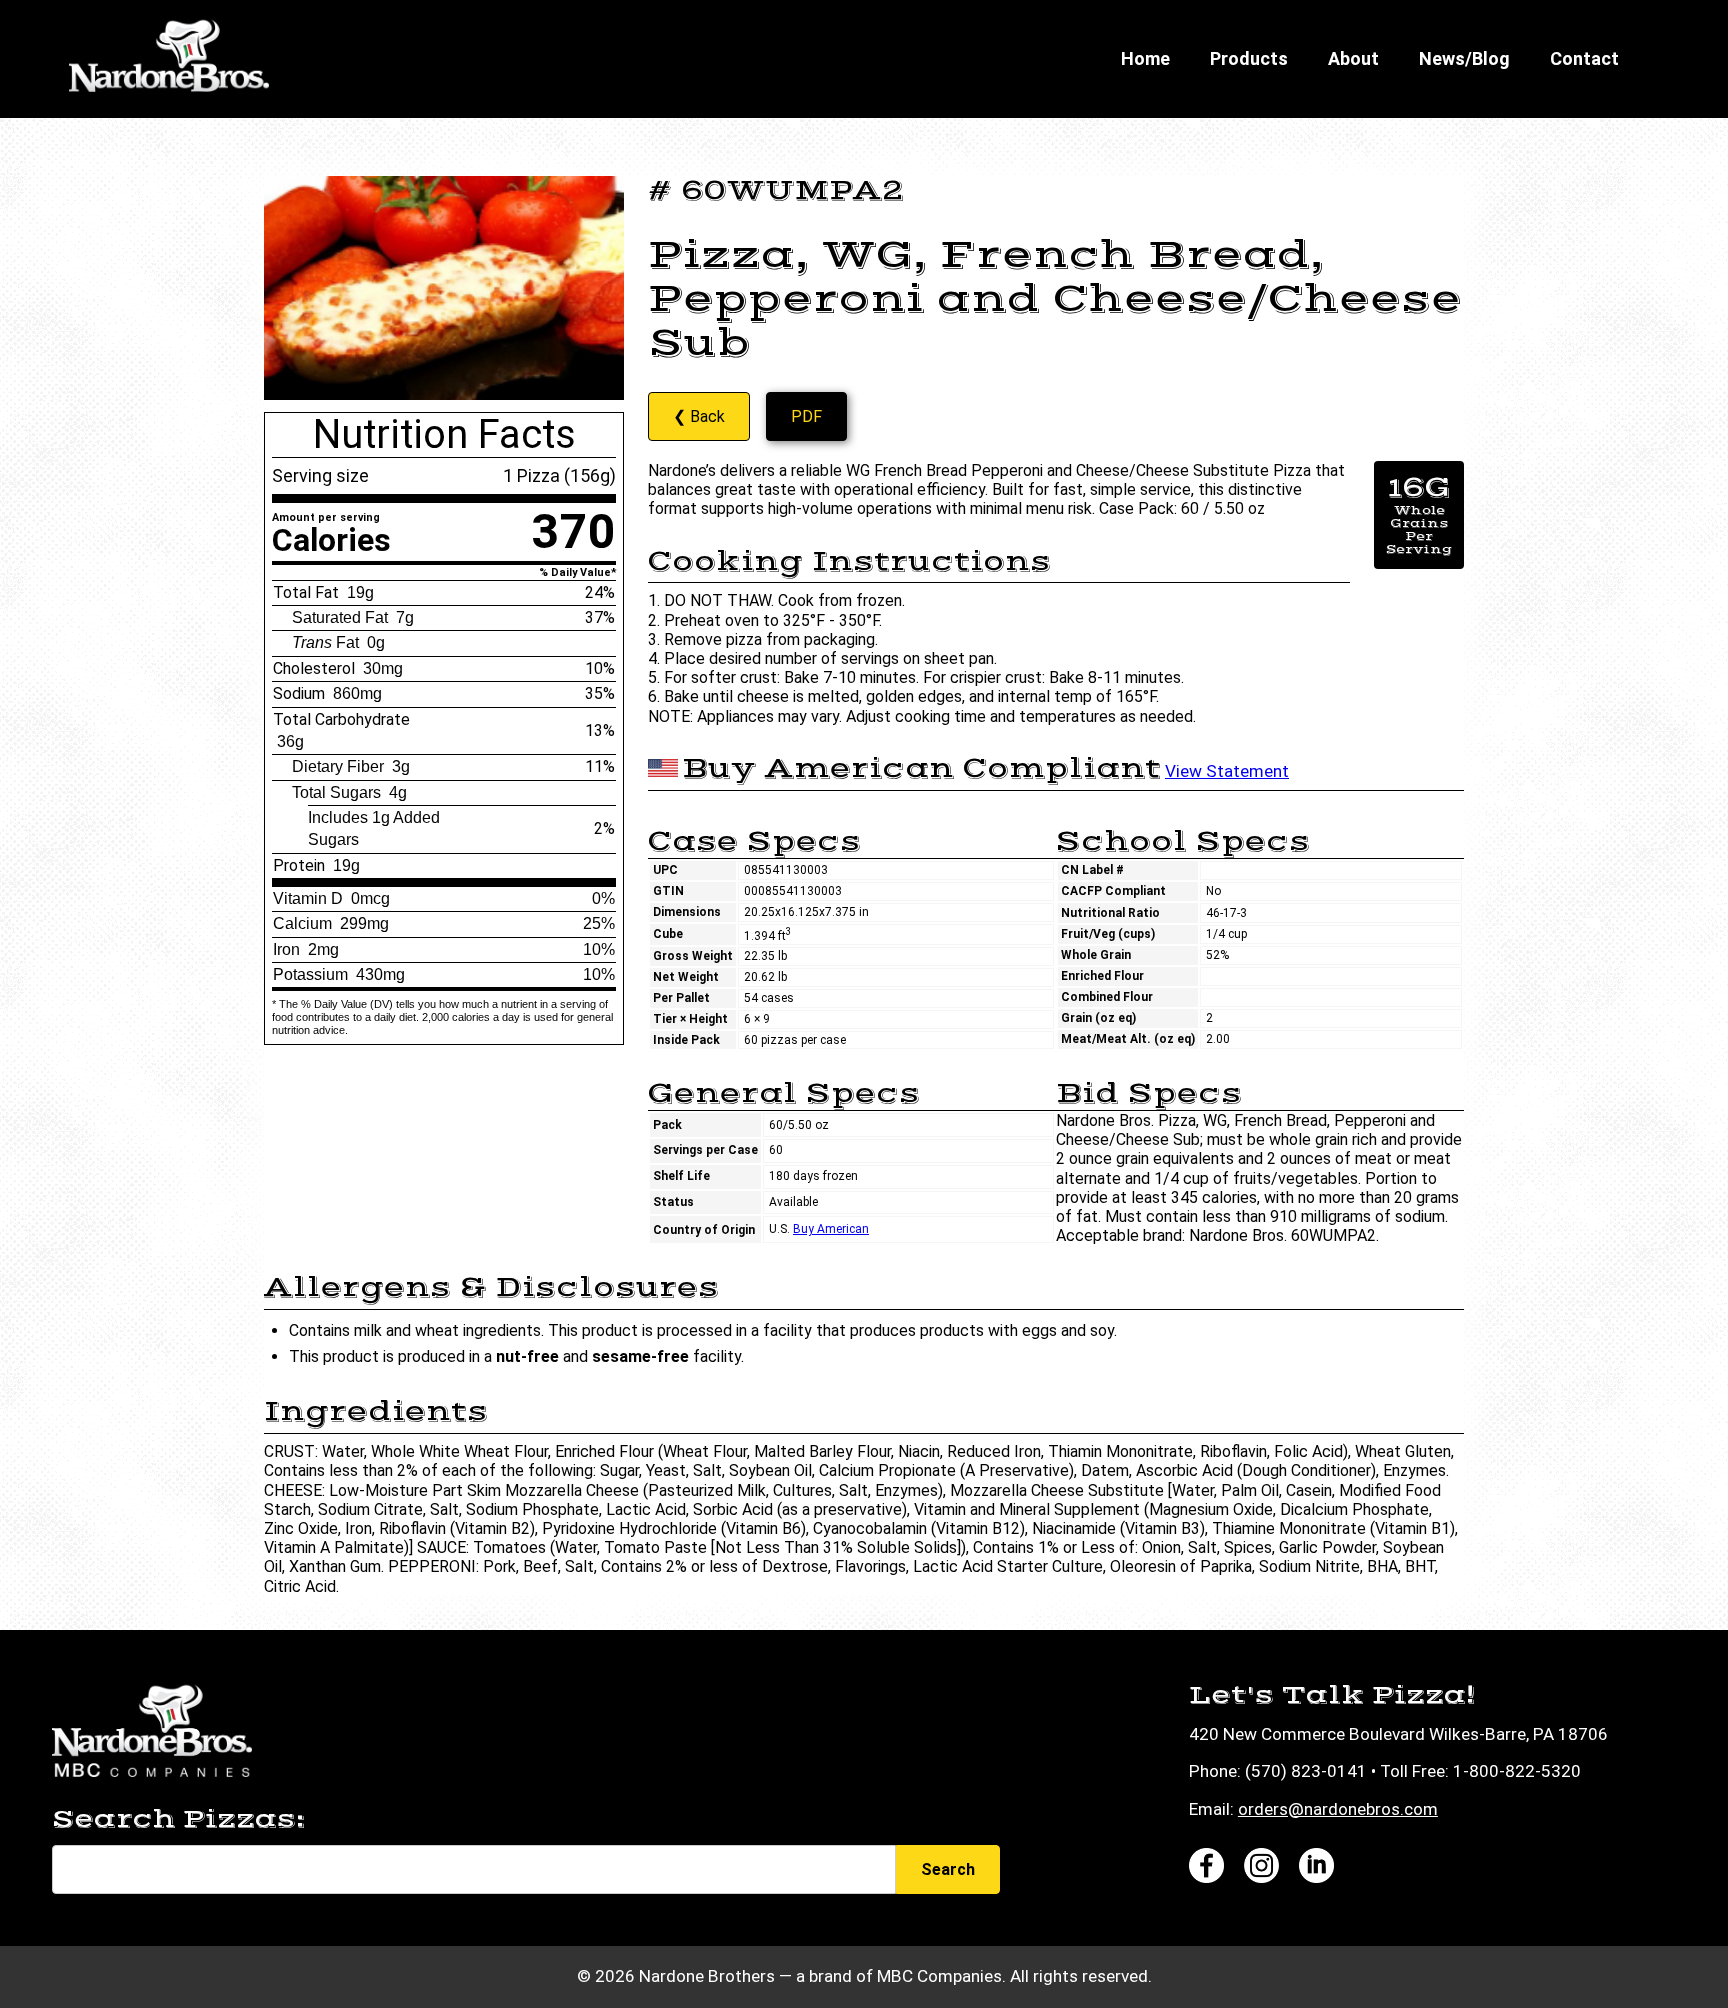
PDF (806, 416)
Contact (1584, 58)
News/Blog (1464, 58)
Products (1249, 58)
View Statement (1227, 771)
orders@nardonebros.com (1338, 1809)
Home (1145, 58)
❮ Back (699, 416)
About (1353, 58)
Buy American (831, 1229)
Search (948, 1869)
